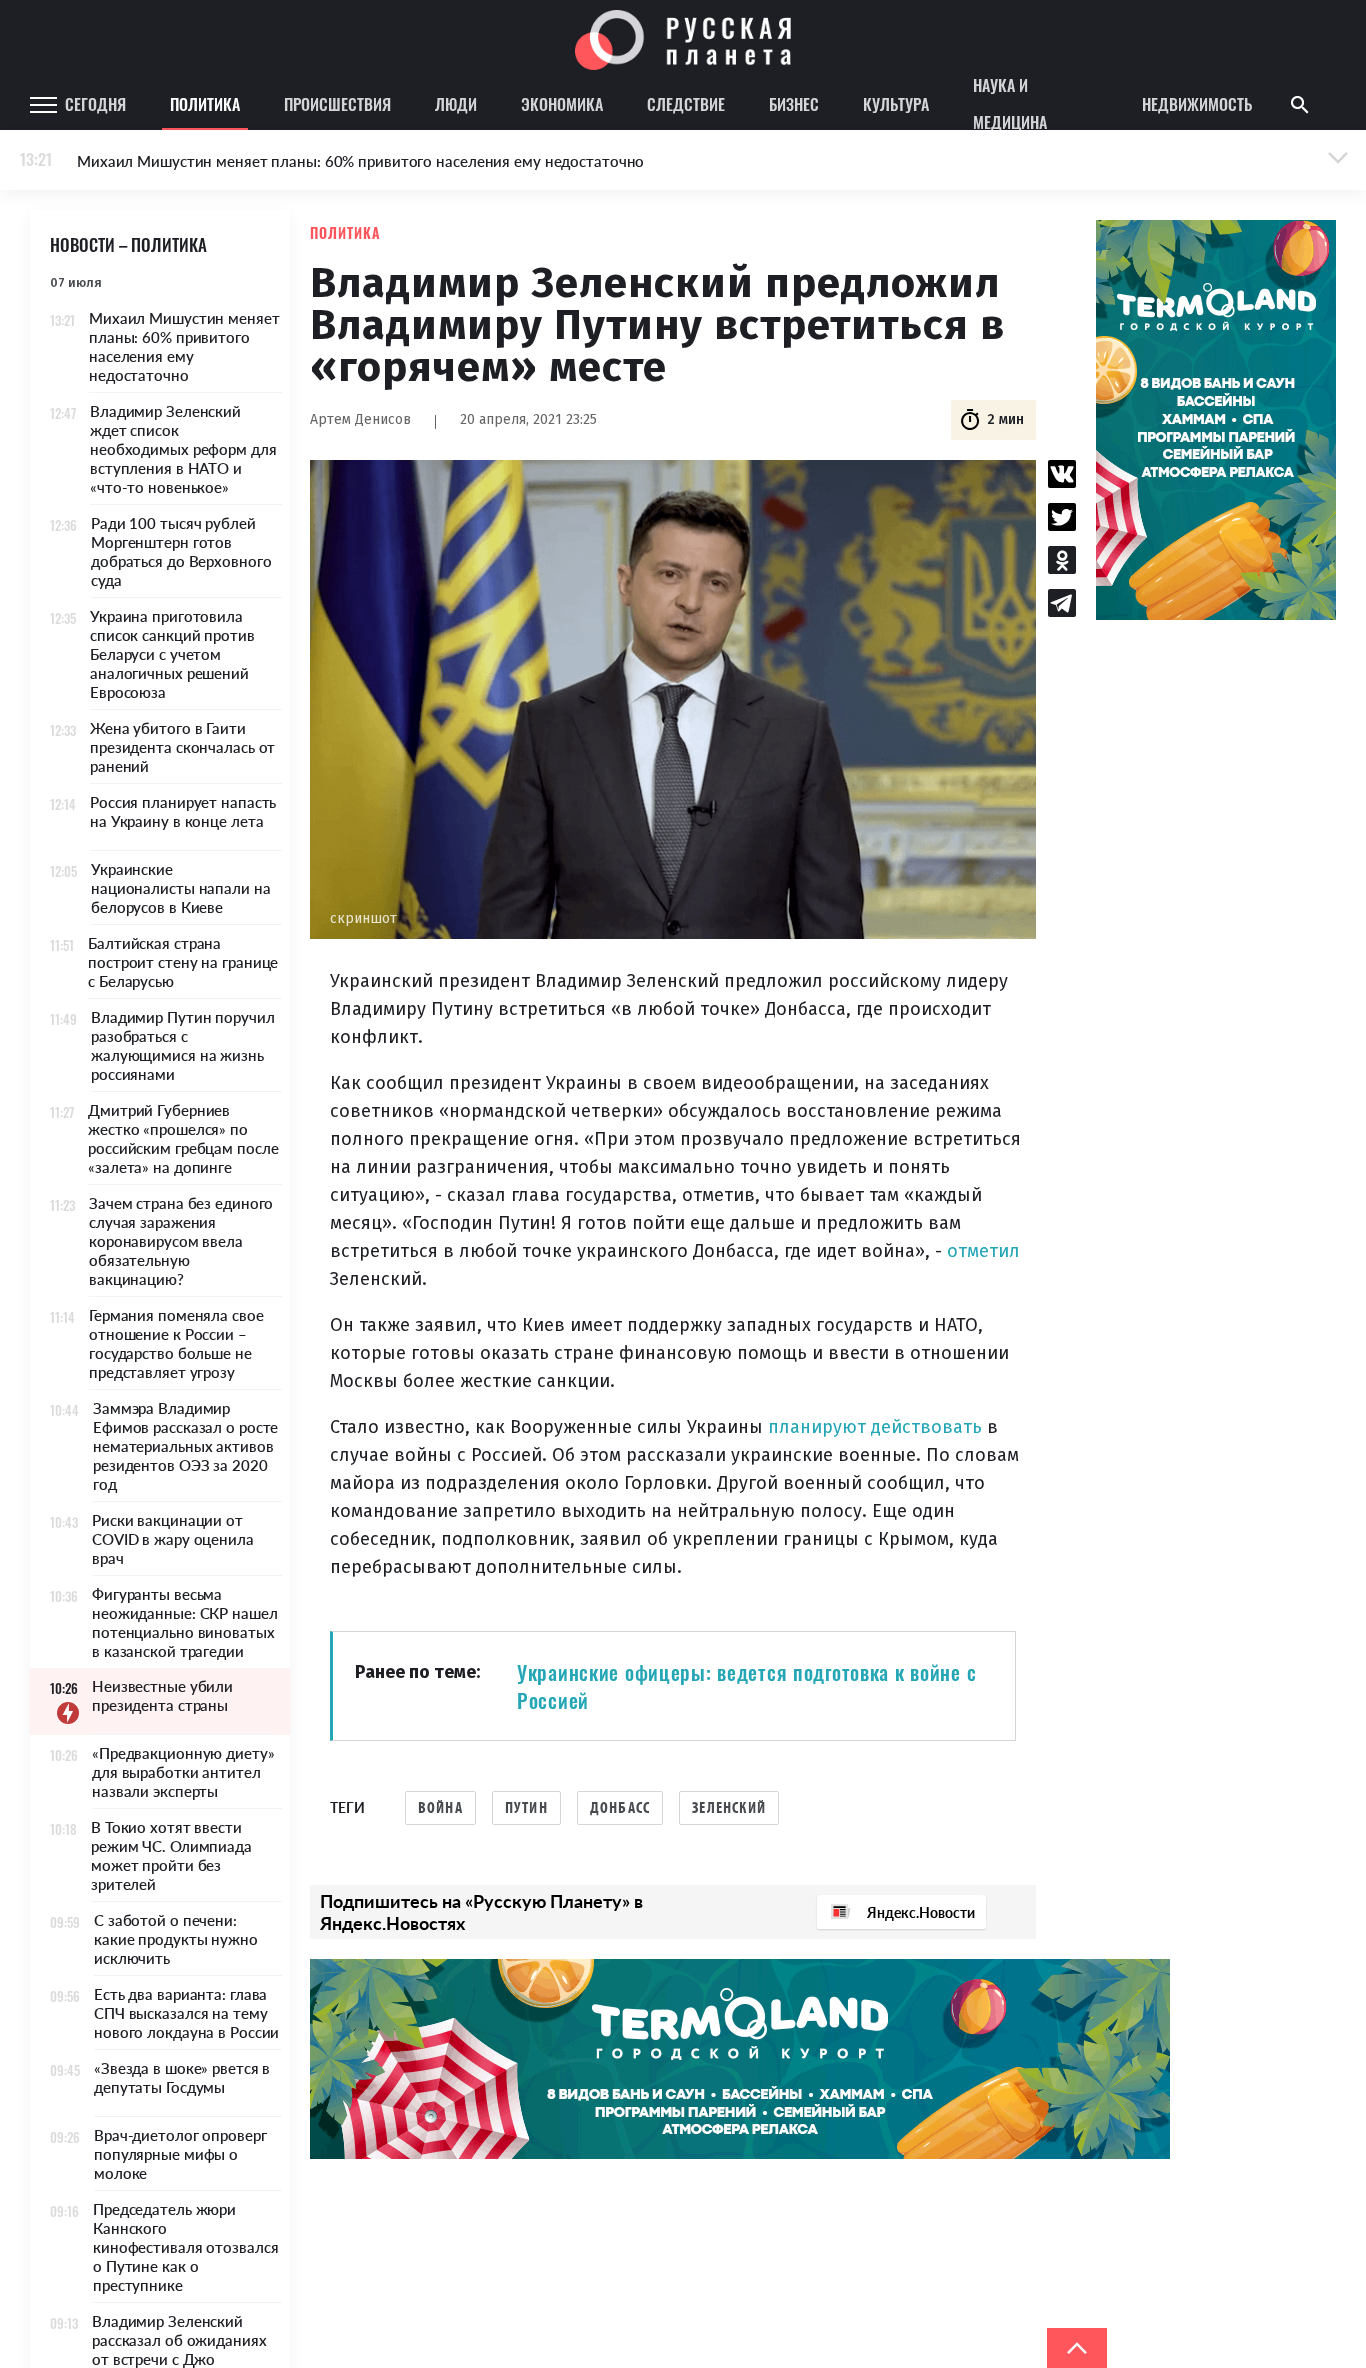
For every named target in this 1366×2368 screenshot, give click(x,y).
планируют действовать (875, 1427)
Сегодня (95, 104)
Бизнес (794, 104)
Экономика (562, 104)
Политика (205, 104)
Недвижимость (1197, 104)
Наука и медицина (1010, 105)
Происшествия (337, 104)
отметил (983, 1251)
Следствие (686, 104)
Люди (456, 104)
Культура (896, 104)
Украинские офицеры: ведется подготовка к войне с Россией (746, 1686)
